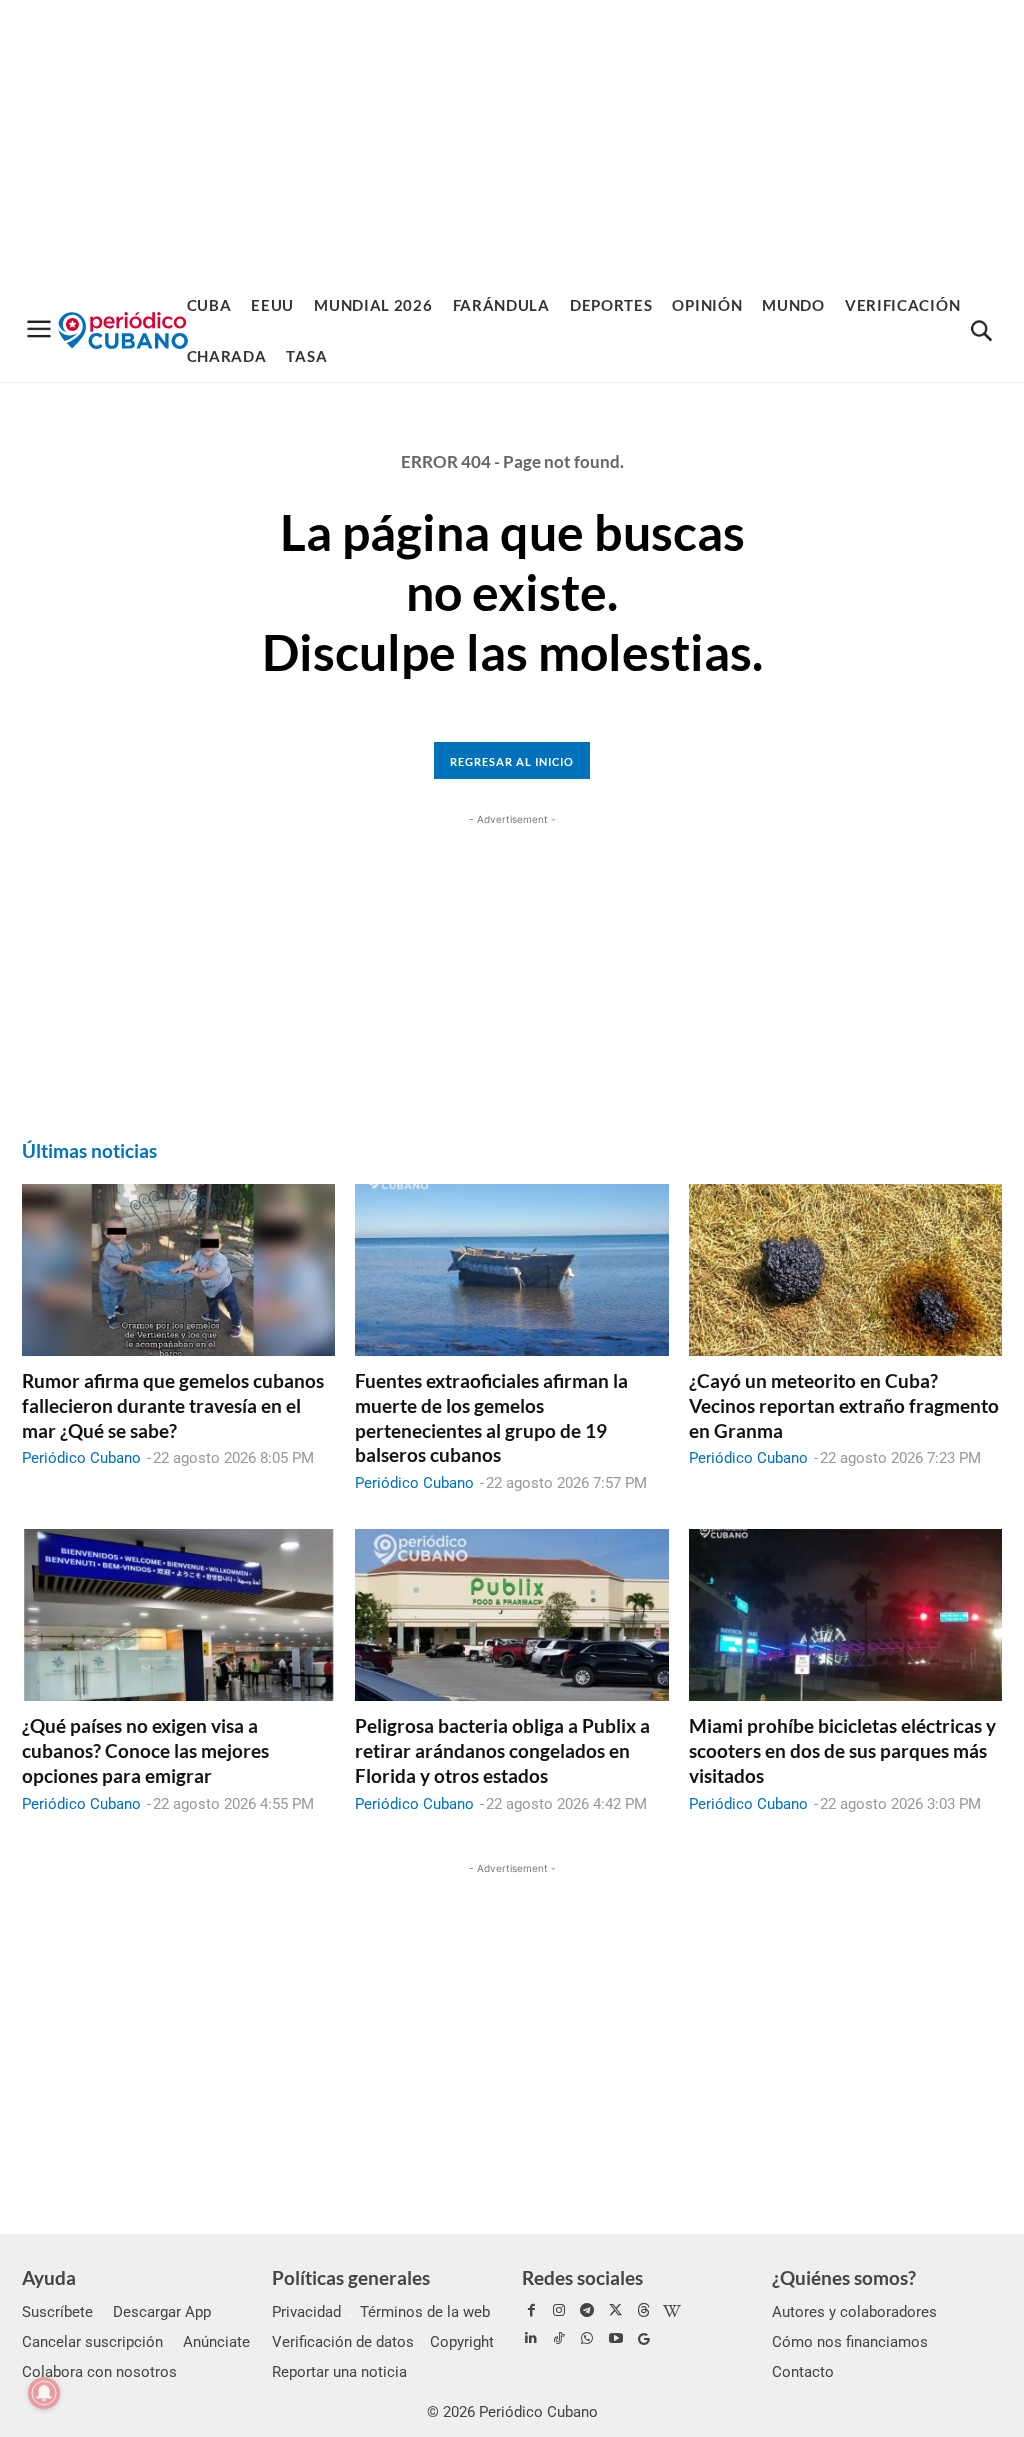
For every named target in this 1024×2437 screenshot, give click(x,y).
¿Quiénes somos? (844, 2277)
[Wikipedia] (672, 2311)
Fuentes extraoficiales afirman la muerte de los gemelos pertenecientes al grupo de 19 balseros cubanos (491, 1417)
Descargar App (162, 2312)
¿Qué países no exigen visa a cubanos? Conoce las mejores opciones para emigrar (145, 1750)
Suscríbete (57, 2312)
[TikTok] (559, 2339)
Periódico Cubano (81, 1458)
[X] (616, 2311)
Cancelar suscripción (92, 2342)
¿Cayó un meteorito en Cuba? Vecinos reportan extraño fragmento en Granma (844, 1405)
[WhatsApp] (587, 2339)
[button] (981, 332)
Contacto (803, 2372)
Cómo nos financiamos (850, 2342)
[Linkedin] (531, 2339)
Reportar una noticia (339, 2372)
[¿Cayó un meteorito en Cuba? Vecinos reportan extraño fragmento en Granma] (845, 1270)
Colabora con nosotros (99, 2372)
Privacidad (306, 2312)
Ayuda (49, 2277)
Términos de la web (425, 2312)
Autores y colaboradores (854, 2312)
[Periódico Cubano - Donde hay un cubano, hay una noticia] (123, 330)
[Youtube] (616, 2339)
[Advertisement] (512, 140)
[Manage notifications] (44, 2393)
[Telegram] (587, 2311)
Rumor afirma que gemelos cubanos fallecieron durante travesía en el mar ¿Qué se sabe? (173, 1405)
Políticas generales (351, 2277)
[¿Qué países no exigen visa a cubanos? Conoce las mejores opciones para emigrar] (178, 1615)
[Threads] (644, 2311)
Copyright (462, 2342)
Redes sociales (582, 2277)
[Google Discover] (644, 2339)
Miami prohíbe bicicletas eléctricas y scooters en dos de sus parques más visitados (842, 1750)
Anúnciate (216, 2342)
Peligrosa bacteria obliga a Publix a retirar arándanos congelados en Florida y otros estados (502, 1750)
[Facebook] (531, 2311)
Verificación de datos (343, 2342)
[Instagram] (559, 2311)
